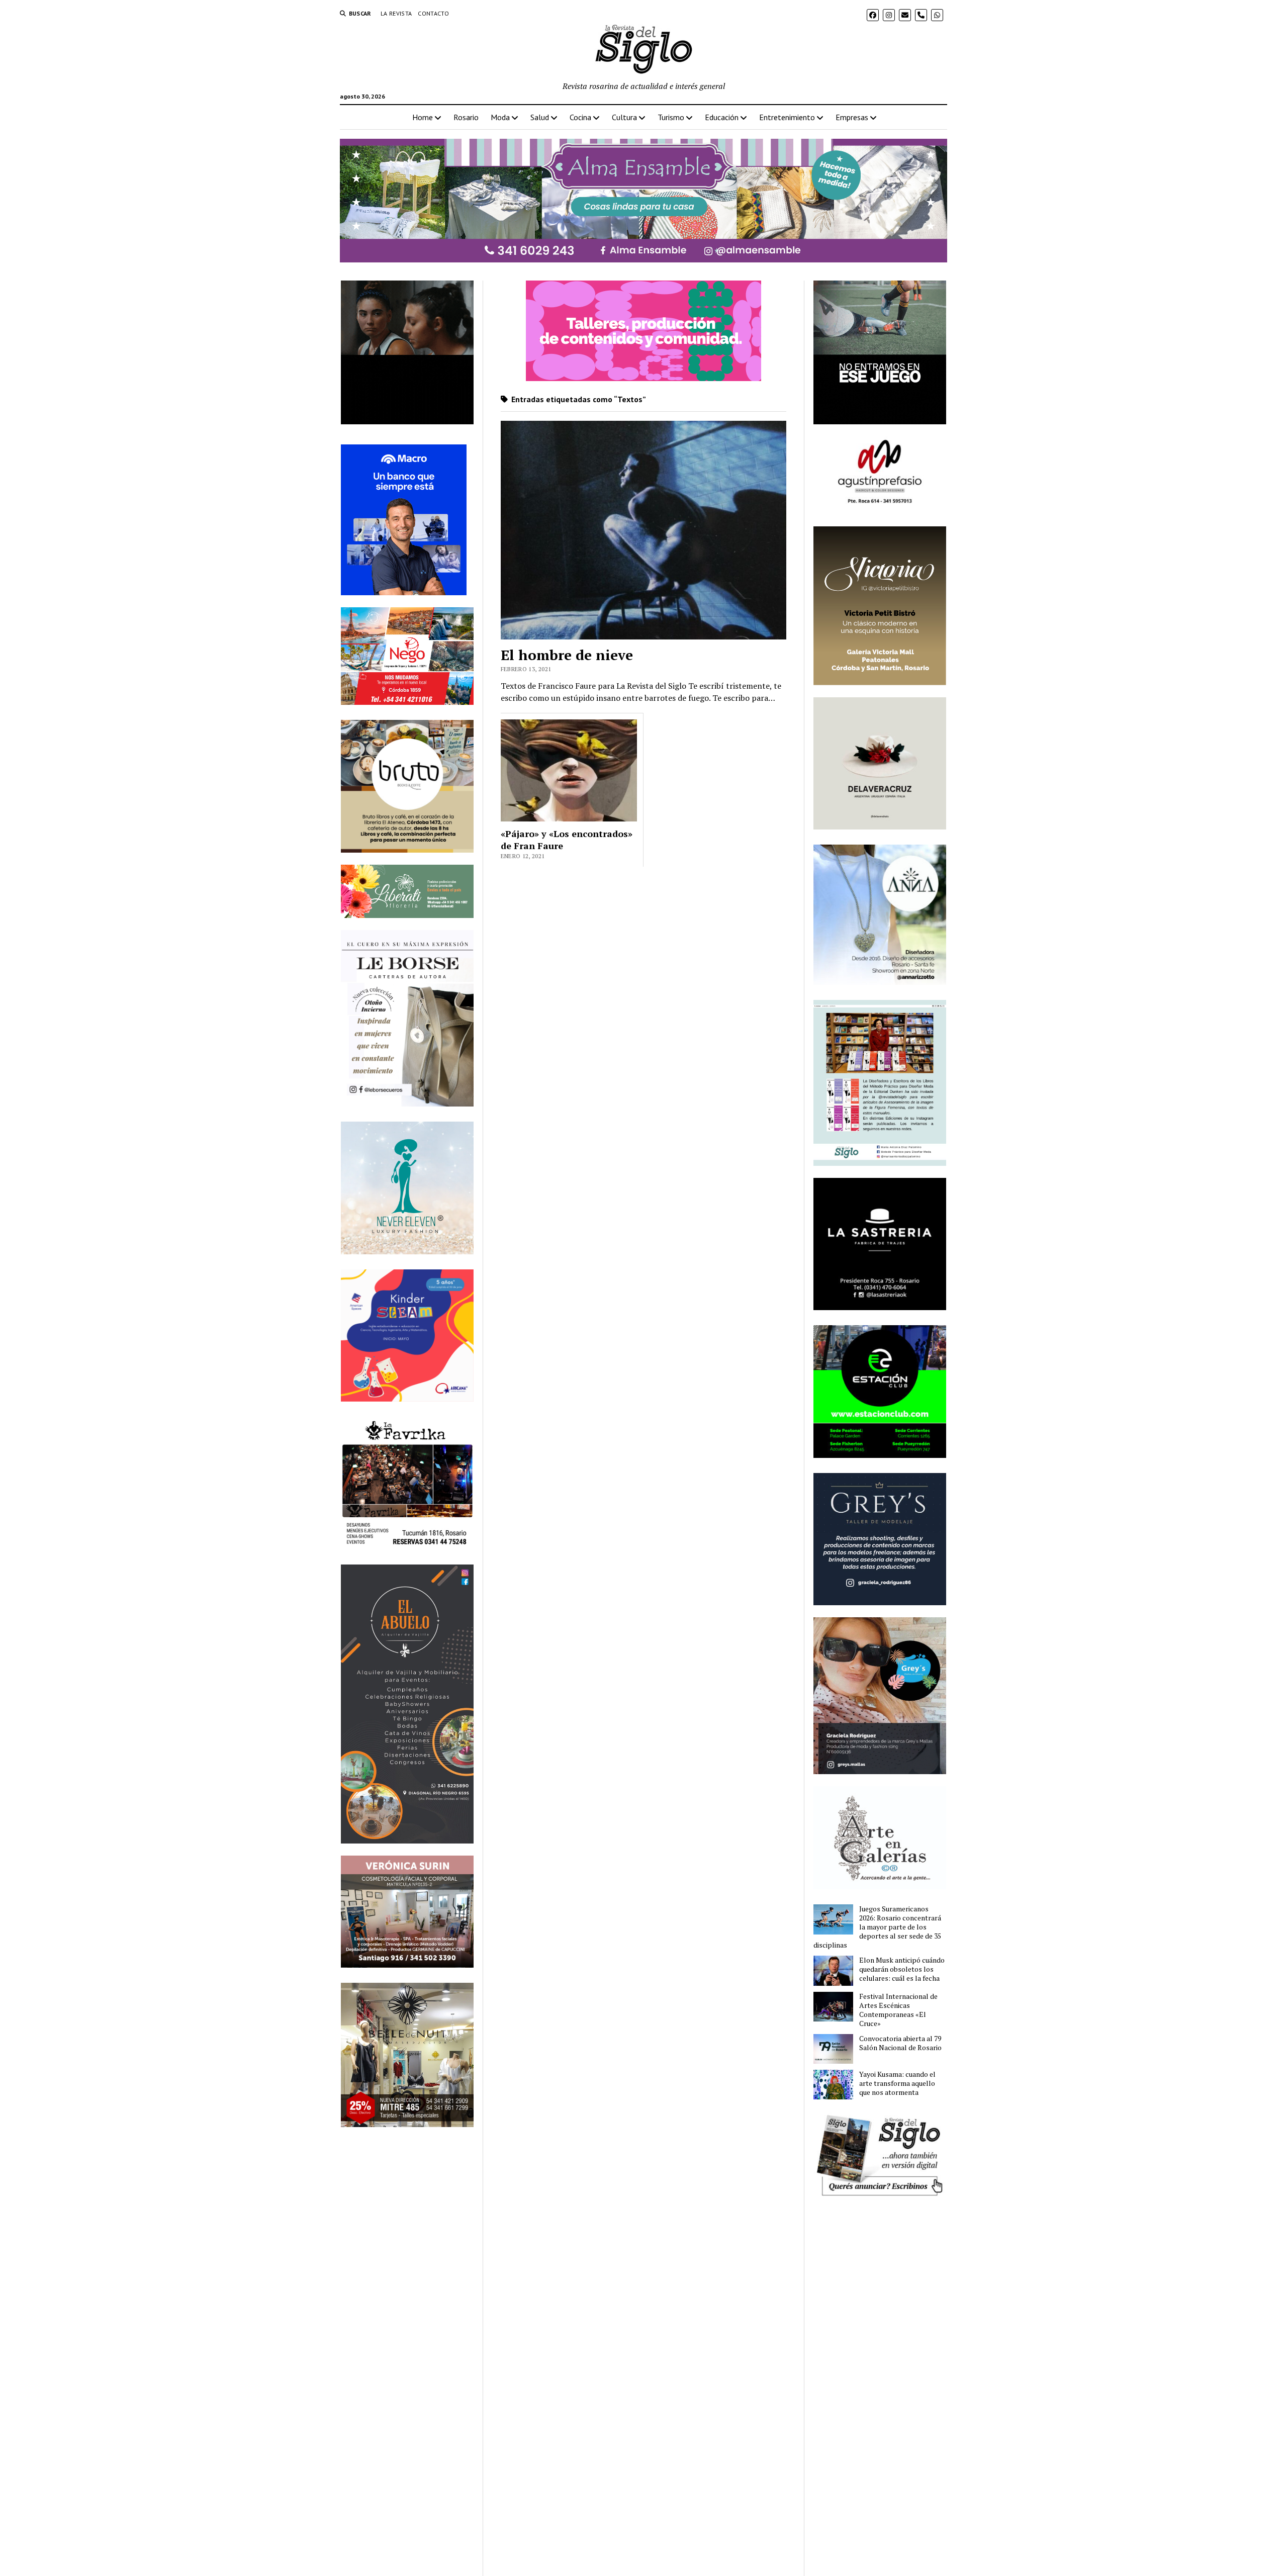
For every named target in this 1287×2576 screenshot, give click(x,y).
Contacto (433, 13)
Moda (500, 117)
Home (423, 117)
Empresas (852, 117)
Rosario (466, 117)
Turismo (671, 117)
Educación (722, 117)
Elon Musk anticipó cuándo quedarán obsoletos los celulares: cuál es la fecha (902, 1969)
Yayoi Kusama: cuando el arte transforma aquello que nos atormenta (897, 2083)
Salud (540, 117)
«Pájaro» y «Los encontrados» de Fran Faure (567, 840)
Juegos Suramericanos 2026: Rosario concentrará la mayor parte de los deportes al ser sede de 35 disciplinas (877, 1927)
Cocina (580, 117)
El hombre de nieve (567, 655)
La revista (396, 13)
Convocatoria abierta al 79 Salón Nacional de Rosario (900, 2043)
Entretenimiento (787, 117)
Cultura (624, 117)
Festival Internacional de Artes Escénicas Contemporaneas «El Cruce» (898, 2010)
